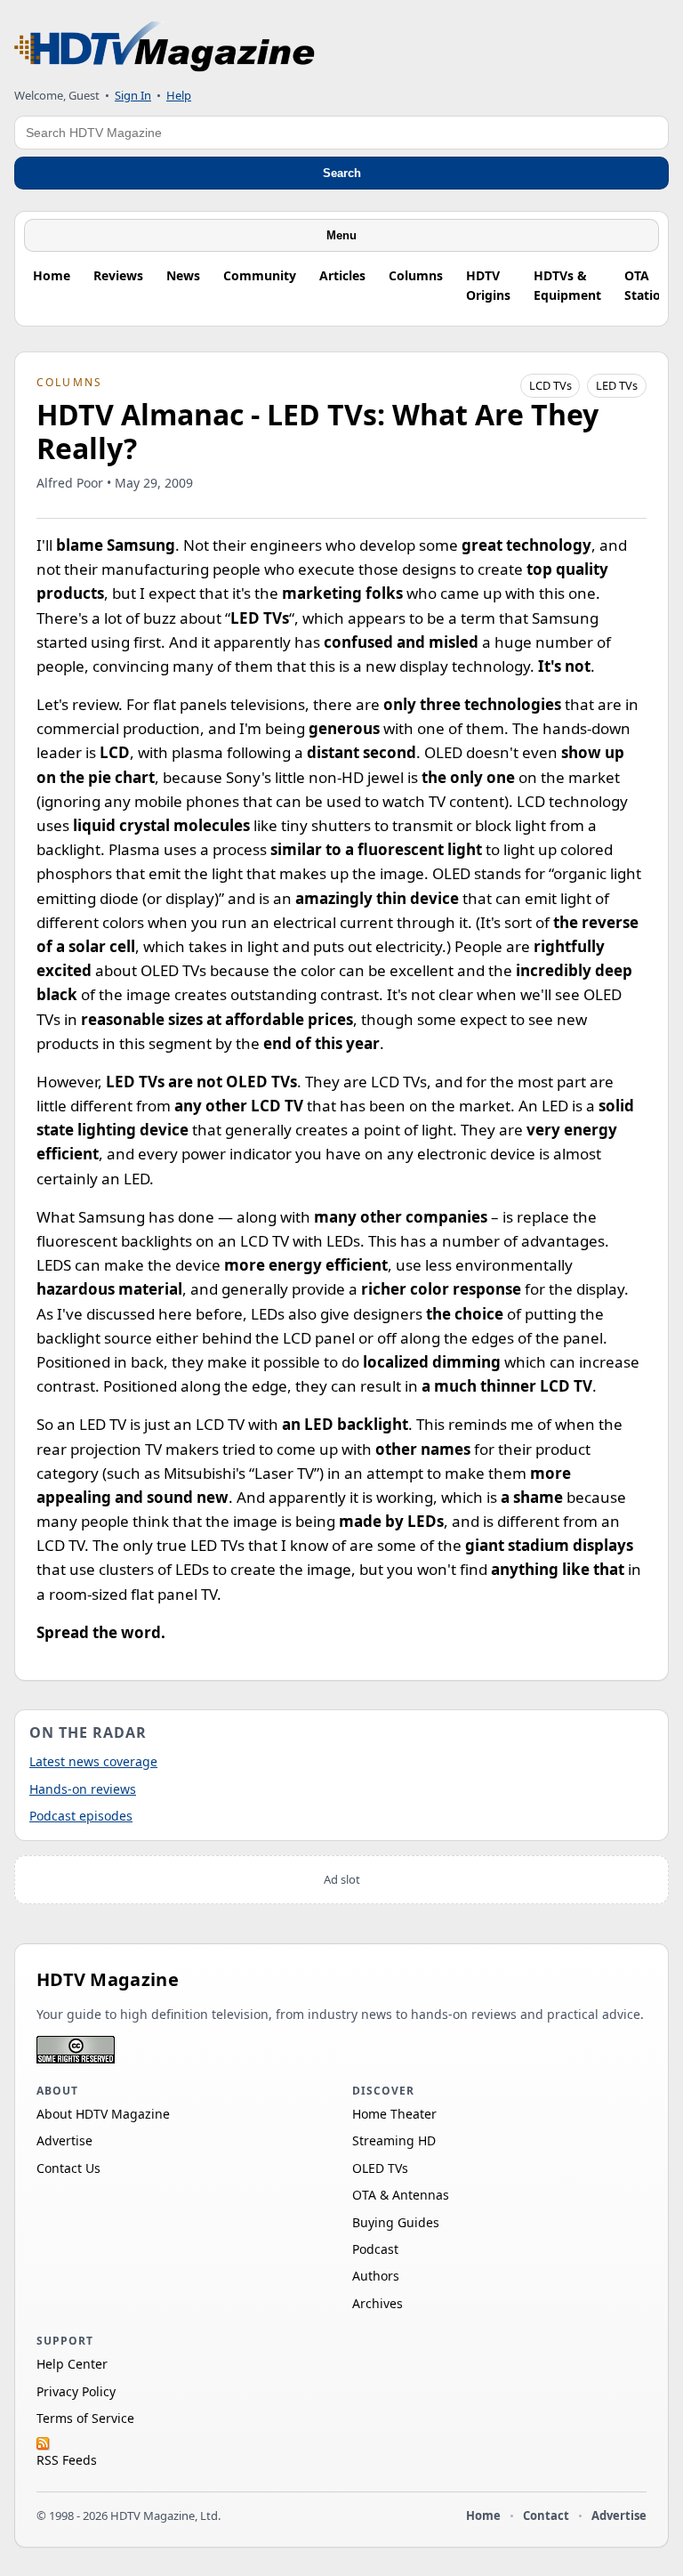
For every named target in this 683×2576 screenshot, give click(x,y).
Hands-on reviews (83, 1789)
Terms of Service (85, 2418)
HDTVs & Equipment (567, 285)
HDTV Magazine (108, 1979)
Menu (341, 235)
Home (52, 275)
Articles (342, 275)
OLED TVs (380, 2168)
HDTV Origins (488, 285)
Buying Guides (396, 2222)
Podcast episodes (81, 1816)
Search (342, 173)
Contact (546, 2515)
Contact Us (68, 2168)
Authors (376, 2276)
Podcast (375, 2249)
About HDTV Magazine (103, 2114)
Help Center (72, 2364)
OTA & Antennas (401, 2195)
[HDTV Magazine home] (165, 47)
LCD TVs (550, 385)
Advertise (64, 2140)
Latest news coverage (93, 1761)
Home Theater (394, 2114)
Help (179, 95)
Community (260, 275)
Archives (378, 2303)
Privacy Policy (76, 2391)
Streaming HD (394, 2140)
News (183, 275)
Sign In (133, 95)
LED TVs (617, 385)
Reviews (118, 275)
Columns (416, 275)
